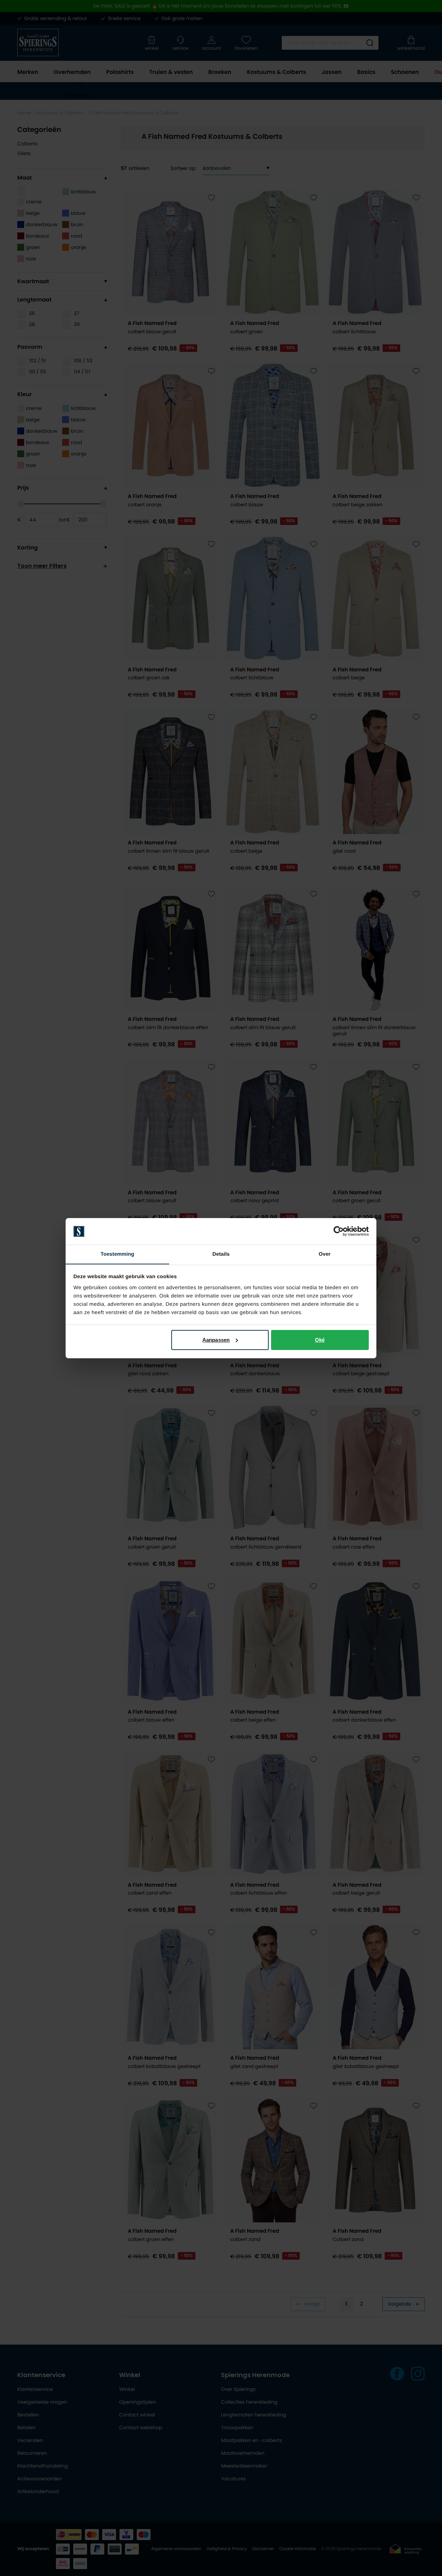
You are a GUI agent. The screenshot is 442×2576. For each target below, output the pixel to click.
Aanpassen (216, 1340)
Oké (320, 1340)
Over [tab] (325, 1254)
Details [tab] (221, 1254)
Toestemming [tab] (117, 1254)
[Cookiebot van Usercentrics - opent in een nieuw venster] (339, 1231)
